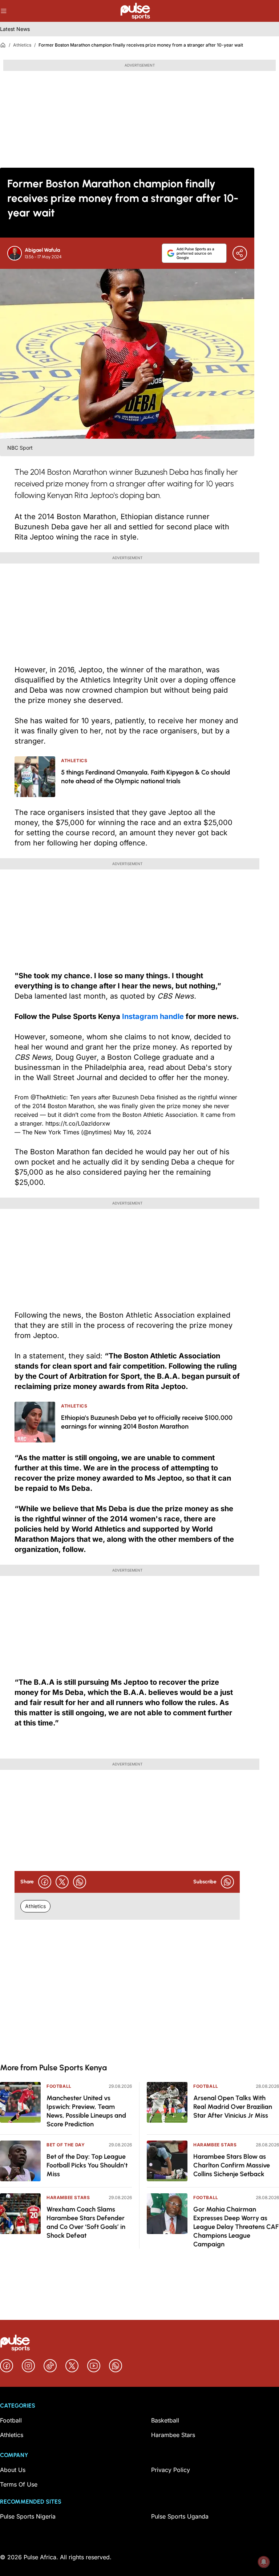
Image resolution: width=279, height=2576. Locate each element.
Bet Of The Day (66, 2145)
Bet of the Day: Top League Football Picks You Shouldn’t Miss (87, 2165)
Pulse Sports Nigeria (28, 2516)
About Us (13, 2470)
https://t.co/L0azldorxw (78, 1123)
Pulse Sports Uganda (180, 2516)
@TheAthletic (48, 1097)
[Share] (240, 253)
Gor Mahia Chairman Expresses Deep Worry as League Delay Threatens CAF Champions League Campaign (236, 2227)
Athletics (22, 45)
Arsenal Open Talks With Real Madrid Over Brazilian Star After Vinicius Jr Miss (233, 2107)
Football (59, 2086)
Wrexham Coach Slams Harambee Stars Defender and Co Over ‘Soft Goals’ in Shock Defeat (86, 2222)
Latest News (15, 29)
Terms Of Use (19, 2484)
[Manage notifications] (264, 2562)
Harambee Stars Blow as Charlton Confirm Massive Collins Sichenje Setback (232, 2165)
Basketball (165, 2420)
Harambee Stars (68, 2197)
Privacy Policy (171, 2470)
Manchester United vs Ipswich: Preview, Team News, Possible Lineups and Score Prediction (86, 2111)
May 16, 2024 (132, 1132)
